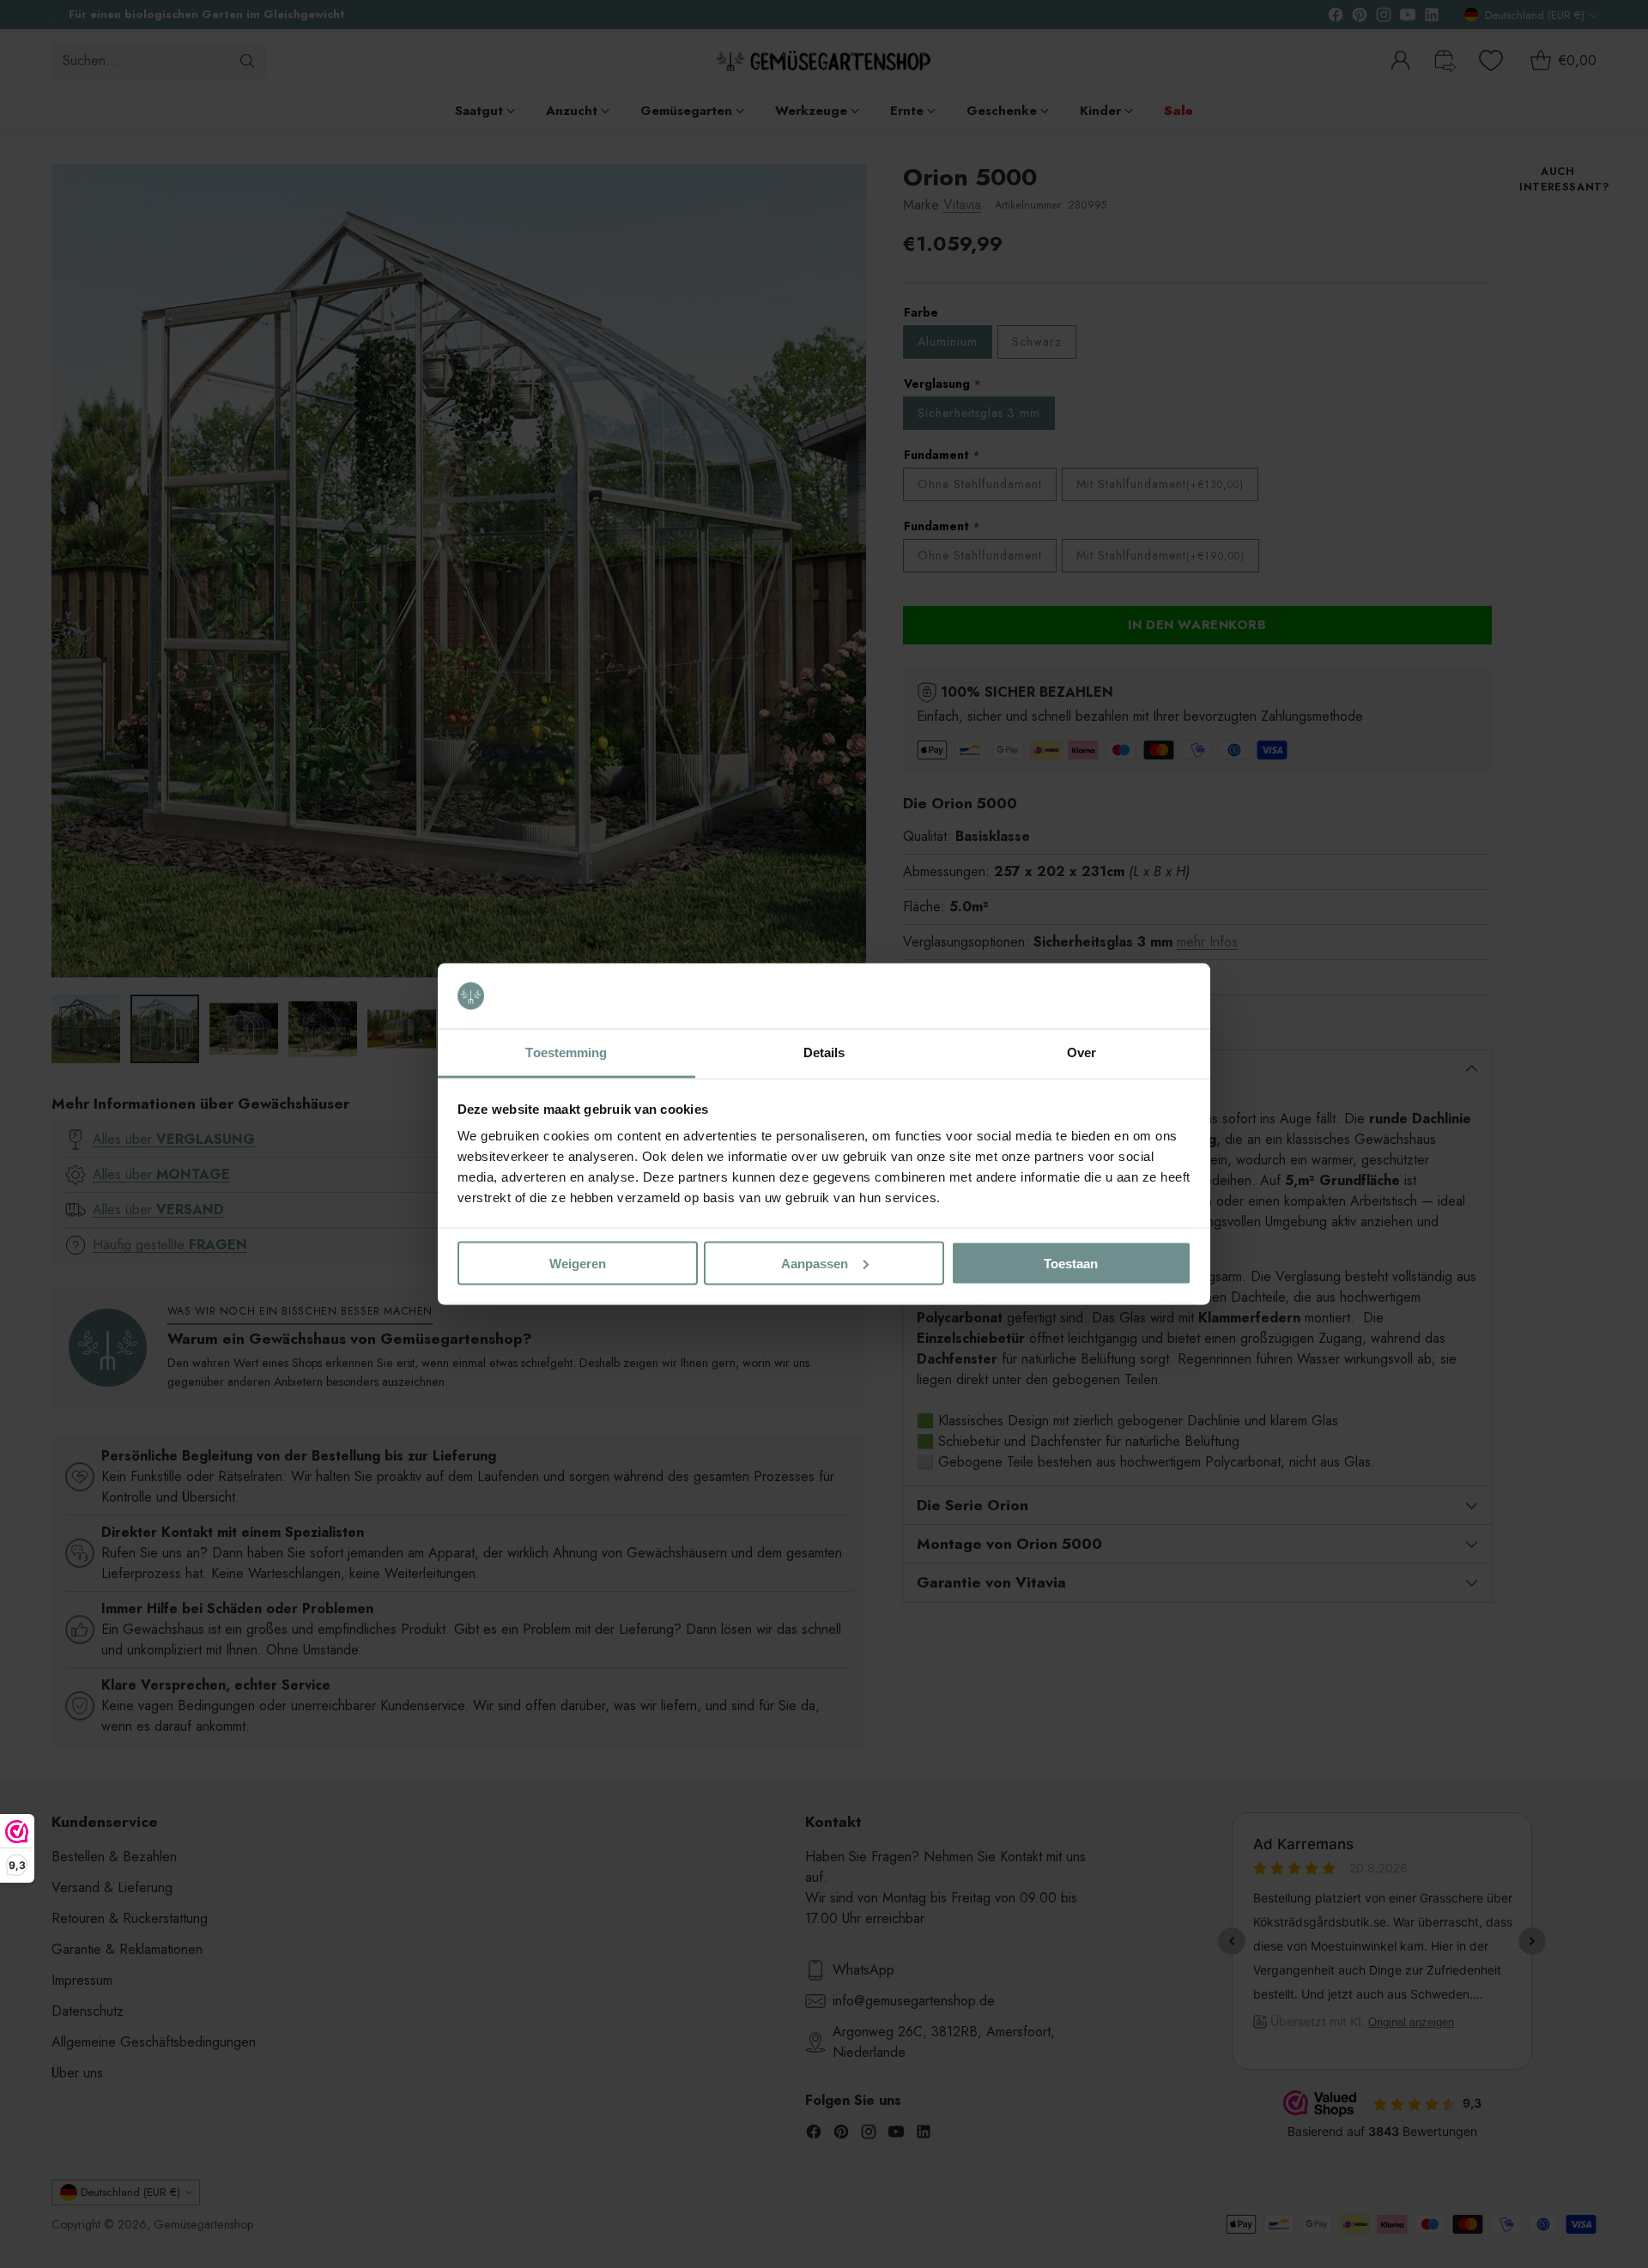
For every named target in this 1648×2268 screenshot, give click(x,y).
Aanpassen (815, 1263)
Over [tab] (1081, 1052)
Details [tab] (824, 1052)
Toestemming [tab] (566, 1052)
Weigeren (578, 1263)
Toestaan (1071, 1263)
